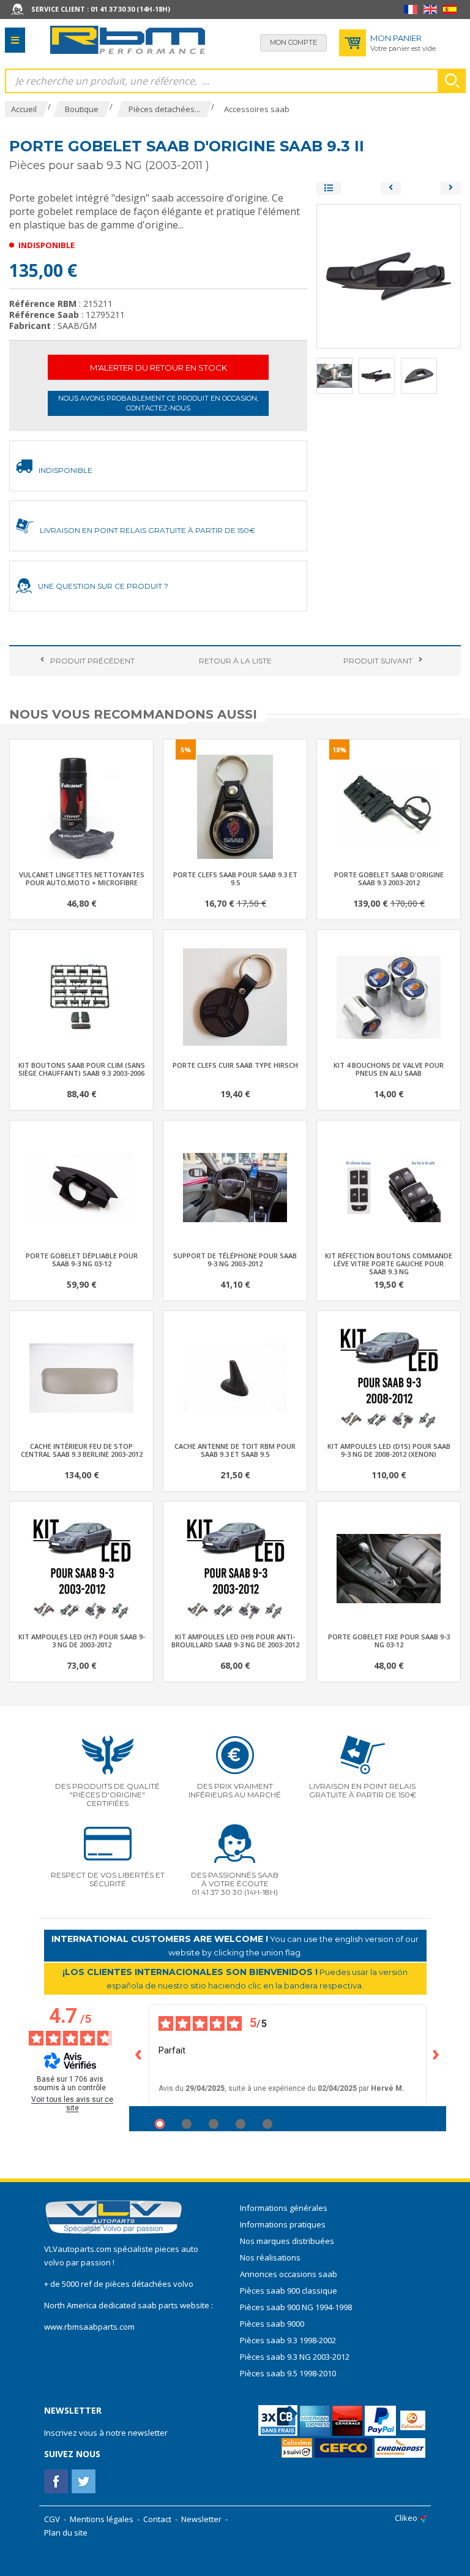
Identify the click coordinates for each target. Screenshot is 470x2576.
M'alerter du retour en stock (159, 368)
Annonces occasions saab (289, 2274)
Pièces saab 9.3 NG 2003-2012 (295, 2357)
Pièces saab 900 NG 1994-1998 (296, 2307)
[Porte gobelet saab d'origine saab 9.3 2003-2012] (391, 188)
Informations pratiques (283, 2224)
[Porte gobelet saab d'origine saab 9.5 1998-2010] (451, 188)
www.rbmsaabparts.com (89, 2327)
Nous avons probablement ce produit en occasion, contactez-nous (158, 403)
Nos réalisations (270, 2257)
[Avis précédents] (139, 2055)
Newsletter (201, 2519)
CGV (52, 2519)
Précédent (92, 661)
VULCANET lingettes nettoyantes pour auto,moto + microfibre (82, 878)
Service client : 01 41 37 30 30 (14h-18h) (101, 9)
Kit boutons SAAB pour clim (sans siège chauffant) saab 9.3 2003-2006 (82, 1069)
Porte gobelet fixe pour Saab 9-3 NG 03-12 (389, 1641)
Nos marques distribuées (287, 2241)
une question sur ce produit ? (103, 586)
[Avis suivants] (436, 2055)
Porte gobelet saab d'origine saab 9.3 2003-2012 (389, 878)
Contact (157, 2519)
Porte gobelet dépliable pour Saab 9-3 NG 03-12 (82, 1260)
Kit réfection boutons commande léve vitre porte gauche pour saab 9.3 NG (389, 1263)
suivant (378, 661)
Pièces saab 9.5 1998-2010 (288, 2373)
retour (235, 661)
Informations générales (284, 2208)
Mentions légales (102, 2519)
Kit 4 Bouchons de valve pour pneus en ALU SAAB (389, 1069)
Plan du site (66, 2533)
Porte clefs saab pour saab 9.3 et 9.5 (235, 878)
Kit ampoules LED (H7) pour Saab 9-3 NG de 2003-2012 (82, 1641)
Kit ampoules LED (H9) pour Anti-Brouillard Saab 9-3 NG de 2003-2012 (235, 1641)
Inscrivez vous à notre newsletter (106, 2433)
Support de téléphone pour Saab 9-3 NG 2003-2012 (235, 1260)
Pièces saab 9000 (273, 2324)
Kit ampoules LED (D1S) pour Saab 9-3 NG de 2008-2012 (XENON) (389, 1450)
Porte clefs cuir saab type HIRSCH (235, 1065)
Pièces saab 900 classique (289, 2291)
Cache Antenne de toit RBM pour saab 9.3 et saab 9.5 (235, 1450)
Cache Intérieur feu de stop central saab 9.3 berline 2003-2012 (82, 1450)
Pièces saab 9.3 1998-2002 (288, 2340)
